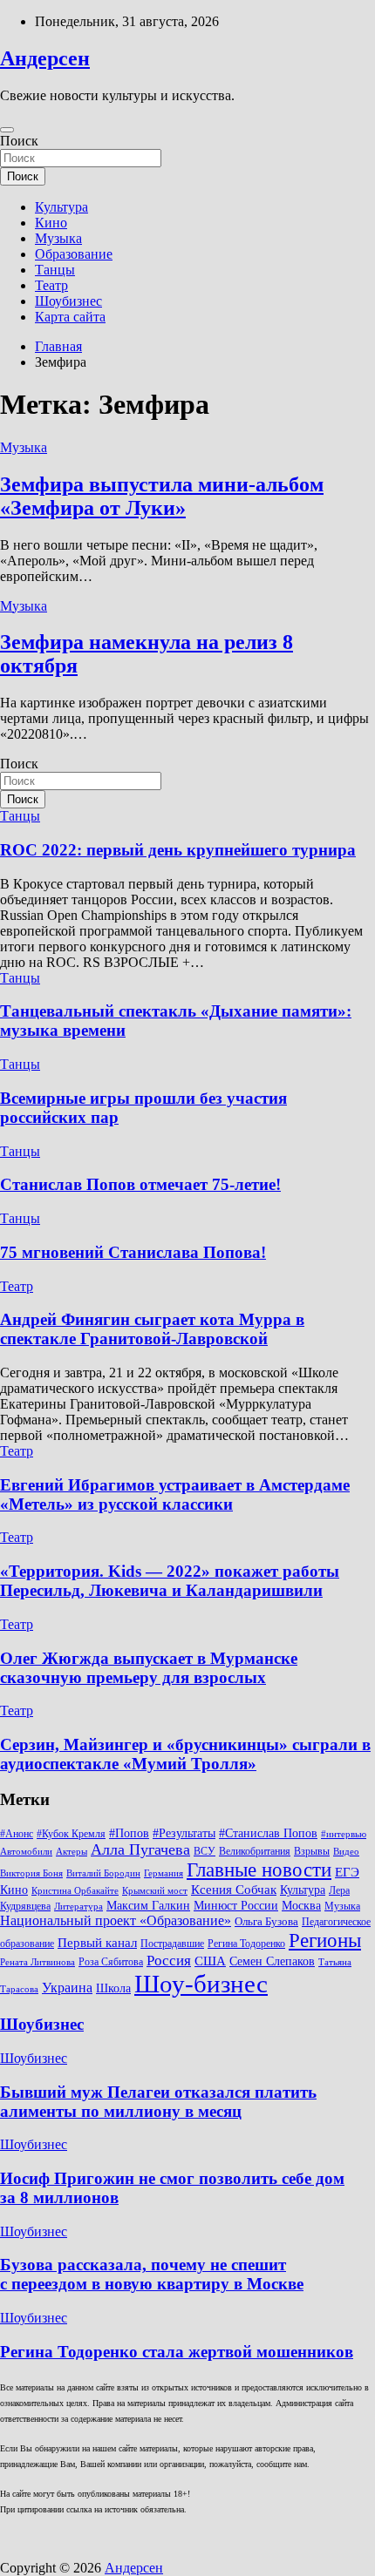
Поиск (19, 141)
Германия (164, 1873)
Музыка (58, 238)
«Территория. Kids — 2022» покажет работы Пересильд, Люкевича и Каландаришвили (170, 1581)
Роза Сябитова (111, 1962)
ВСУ (205, 1851)
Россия (169, 1961)
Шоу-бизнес (201, 1984)
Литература (78, 1907)
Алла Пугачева (140, 1849)
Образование (74, 254)
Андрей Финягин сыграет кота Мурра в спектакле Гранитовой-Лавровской (152, 1329)
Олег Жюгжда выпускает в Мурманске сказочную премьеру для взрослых (149, 1668)
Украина (67, 1988)
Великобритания (255, 1851)
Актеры (72, 1852)
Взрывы (312, 1851)
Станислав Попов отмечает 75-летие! (140, 1184)
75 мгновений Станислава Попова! (133, 1252)
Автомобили (26, 1852)
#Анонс (17, 1834)
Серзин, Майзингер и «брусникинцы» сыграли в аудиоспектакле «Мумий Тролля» (185, 1754)
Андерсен (45, 58)
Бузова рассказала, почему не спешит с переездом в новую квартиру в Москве (152, 2274)
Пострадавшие (172, 1944)
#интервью (344, 1834)
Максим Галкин (148, 1906)
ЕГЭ (347, 1872)
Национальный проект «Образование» (116, 1920)
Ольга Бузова (266, 1922)
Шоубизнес (68, 301)
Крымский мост (155, 1891)
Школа (113, 1988)
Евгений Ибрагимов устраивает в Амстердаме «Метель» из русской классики (175, 1494)
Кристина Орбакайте (75, 1891)
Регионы (325, 1940)
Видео (346, 1852)
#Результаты (184, 1833)
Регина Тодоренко (246, 1944)
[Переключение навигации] (7, 130)
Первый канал (97, 1943)
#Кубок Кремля (71, 1834)
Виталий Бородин (103, 1873)
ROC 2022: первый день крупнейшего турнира (178, 850)
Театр (51, 285)
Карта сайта (70, 317)
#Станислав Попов (268, 1833)
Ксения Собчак (234, 1889)
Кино (51, 223)
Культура (61, 207)
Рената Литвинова (37, 1962)
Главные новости (259, 1870)
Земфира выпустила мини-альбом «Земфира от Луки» (162, 496)
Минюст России (236, 1906)
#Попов (129, 1833)
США (210, 1961)
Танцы (55, 270)
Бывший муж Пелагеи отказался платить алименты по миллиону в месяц (158, 2102)
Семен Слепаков (272, 1961)
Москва (301, 1906)
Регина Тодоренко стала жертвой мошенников (177, 2352)
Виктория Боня (31, 1873)
